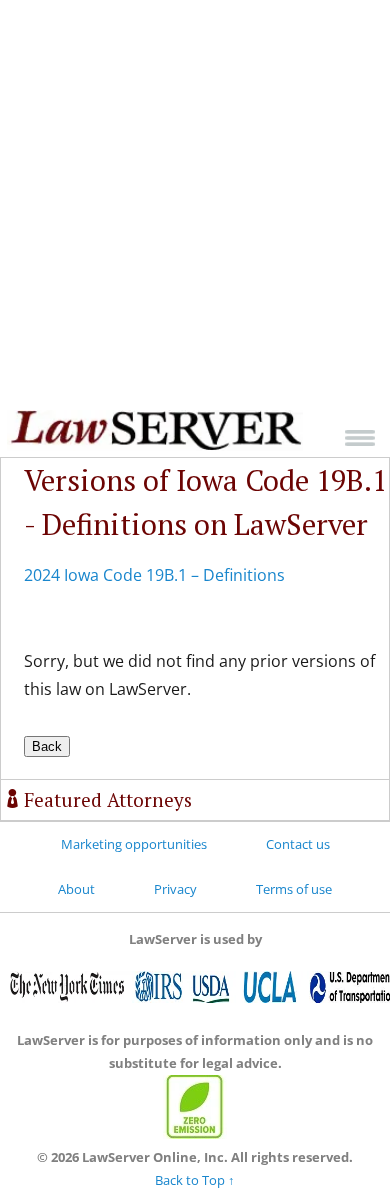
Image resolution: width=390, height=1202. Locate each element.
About (76, 889)
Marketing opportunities (134, 844)
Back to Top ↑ (195, 1180)
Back (47, 746)
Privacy (175, 889)
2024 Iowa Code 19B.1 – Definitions (154, 575)
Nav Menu (360, 437)
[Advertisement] (195, 205)
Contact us (298, 844)
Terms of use (294, 889)
